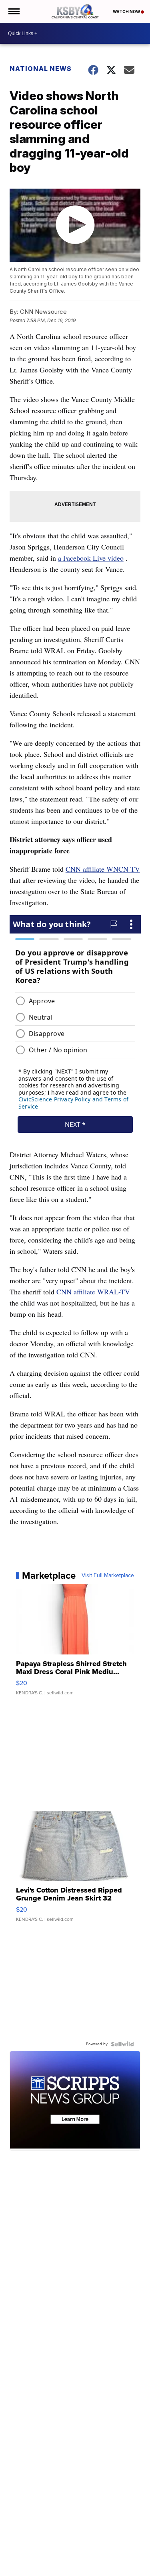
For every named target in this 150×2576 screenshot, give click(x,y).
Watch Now (127, 12)
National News (41, 69)
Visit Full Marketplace (108, 1576)
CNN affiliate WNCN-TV (103, 869)
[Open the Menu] (13, 11)
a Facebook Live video (91, 558)
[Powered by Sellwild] (122, 2044)
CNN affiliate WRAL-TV (93, 1292)
